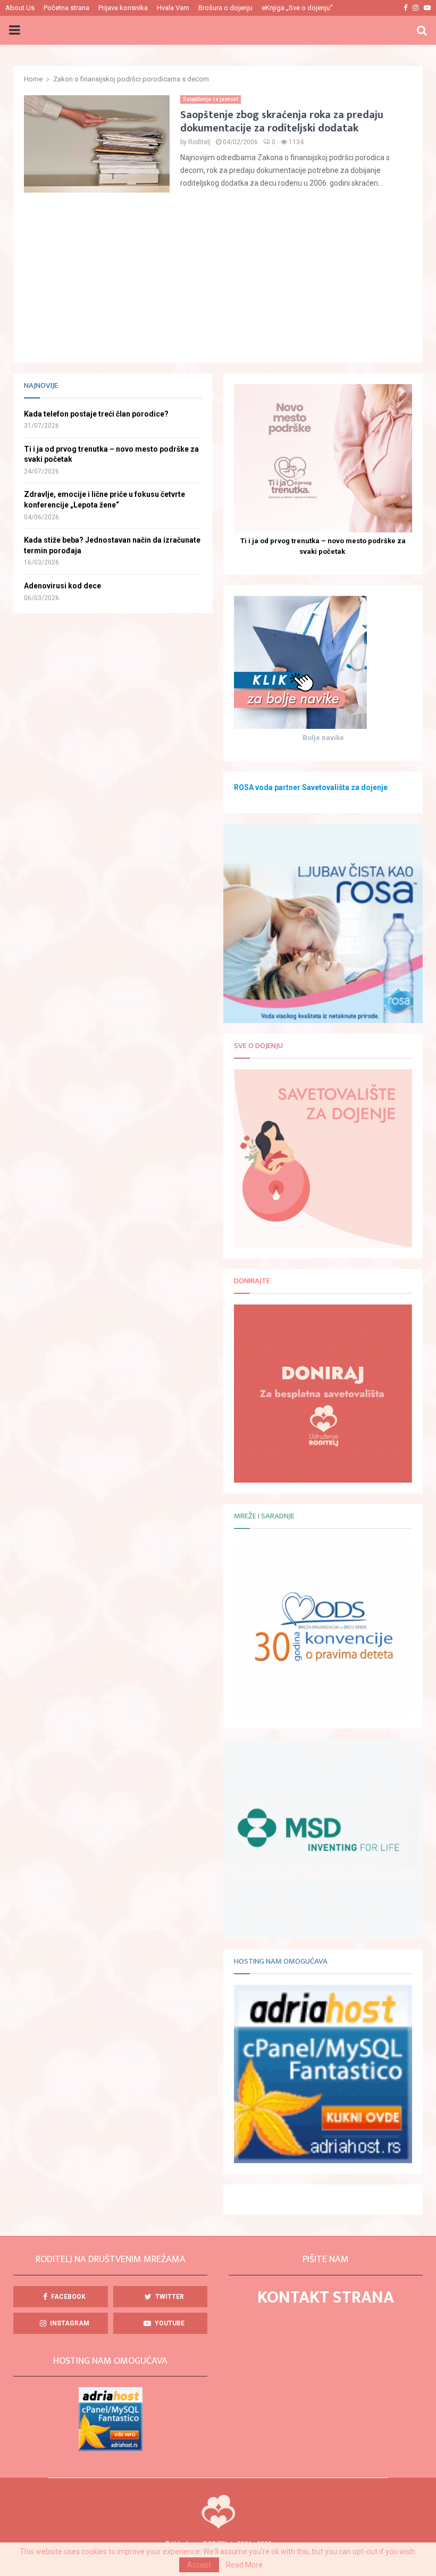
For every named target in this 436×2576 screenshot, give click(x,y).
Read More (244, 2565)
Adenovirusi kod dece (62, 586)
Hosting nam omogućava (281, 1961)
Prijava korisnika (123, 8)
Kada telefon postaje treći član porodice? (96, 414)
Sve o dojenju (258, 1046)
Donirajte (252, 1281)
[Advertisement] (218, 278)
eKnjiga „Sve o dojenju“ (297, 8)
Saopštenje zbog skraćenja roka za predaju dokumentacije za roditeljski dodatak (282, 122)
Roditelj (199, 142)
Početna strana (66, 8)
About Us (20, 8)
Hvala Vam (173, 8)
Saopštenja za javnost (211, 99)
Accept (199, 2565)
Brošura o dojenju (225, 8)
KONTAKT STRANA (326, 2297)
